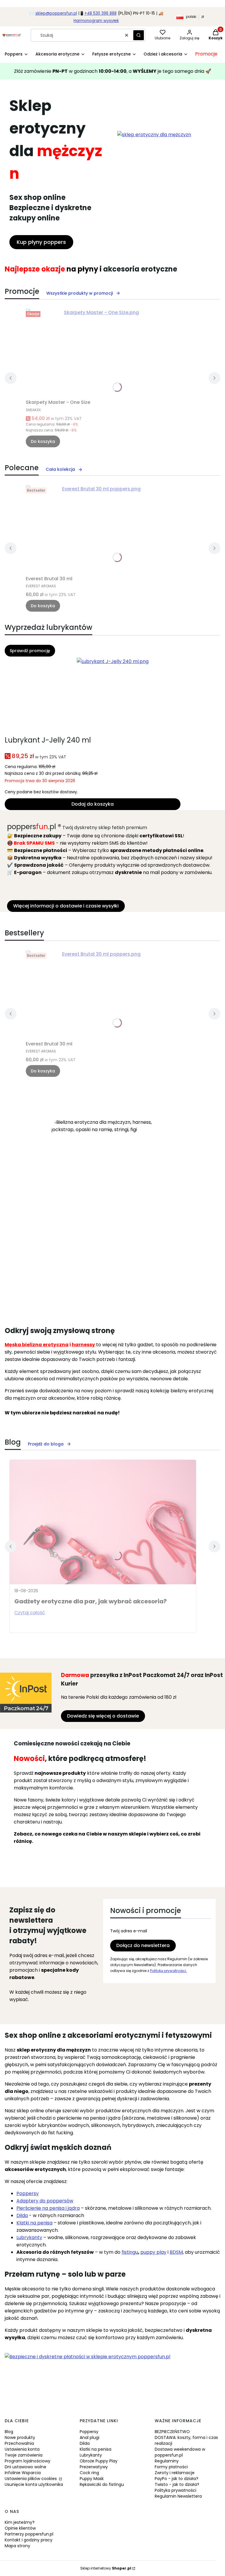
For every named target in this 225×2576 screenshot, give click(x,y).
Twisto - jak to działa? (177, 2484)
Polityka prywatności (175, 2490)
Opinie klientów (20, 2528)
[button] (139, 35)
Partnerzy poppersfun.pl (29, 2534)
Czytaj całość (30, 1613)
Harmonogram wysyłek (96, 21)
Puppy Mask (92, 2479)
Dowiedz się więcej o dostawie (103, 1716)
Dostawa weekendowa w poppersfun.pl (180, 2452)
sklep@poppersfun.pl (56, 13)
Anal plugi (90, 2437)
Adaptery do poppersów (45, 2201)
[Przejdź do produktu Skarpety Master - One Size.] (99, 353)
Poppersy (28, 2193)
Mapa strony (17, 2546)
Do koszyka (43, 441)
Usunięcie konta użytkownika (34, 2484)
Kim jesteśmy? (20, 2522)
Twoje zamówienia (24, 2455)
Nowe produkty (20, 2437)
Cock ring (89, 2473)
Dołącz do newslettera (143, 1945)
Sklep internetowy (106, 2568)
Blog (9, 2432)
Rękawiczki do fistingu (102, 2484)
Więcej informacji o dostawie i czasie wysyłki (66, 906)
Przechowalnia (19, 2443)
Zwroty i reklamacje (175, 2473)
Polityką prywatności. (168, 1971)
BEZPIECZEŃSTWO (172, 2432)
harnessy (83, 1345)
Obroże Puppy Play (99, 2461)
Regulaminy (167, 2461)
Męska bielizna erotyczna (37, 1345)
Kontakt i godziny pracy (29, 2540)
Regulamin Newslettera (178, 2496)
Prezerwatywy (94, 2467)
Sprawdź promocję (30, 651)
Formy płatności (171, 2467)
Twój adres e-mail (129, 1931)
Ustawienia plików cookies (31, 2479)
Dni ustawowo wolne (25, 2467)
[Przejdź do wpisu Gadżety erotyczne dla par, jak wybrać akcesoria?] (103, 1522)
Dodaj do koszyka (93, 804)
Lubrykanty (91, 2455)
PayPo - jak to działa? (177, 2479)
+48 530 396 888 (100, 13)
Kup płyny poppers (41, 242)
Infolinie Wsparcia (23, 2473)
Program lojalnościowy (28, 2461)
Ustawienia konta (22, 2449)
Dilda (85, 2443)
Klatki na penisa (96, 2449)
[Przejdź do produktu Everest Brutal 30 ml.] (99, 529)
